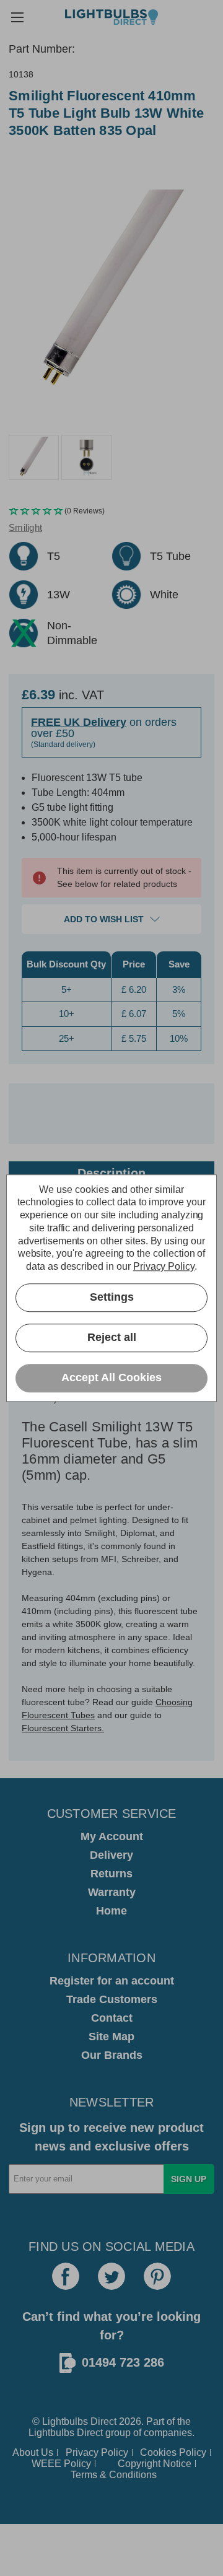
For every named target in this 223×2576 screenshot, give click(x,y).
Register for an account (112, 1981)
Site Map (111, 2037)
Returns (111, 1874)
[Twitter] (111, 2276)
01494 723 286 (123, 2362)
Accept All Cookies (111, 1378)
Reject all (112, 1338)
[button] (111, 511)
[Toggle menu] (17, 17)
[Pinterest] (157, 2276)
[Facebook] (66, 2276)
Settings (112, 1298)
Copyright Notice (155, 2464)
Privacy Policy (97, 2452)
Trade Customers (112, 1999)
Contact (112, 2018)
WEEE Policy (61, 2464)
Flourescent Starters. (63, 1728)
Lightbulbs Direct (66, 2433)
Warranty (112, 1892)
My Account (112, 1836)
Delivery (111, 1855)
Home (111, 1911)
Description (111, 1173)
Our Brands (112, 2055)
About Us (33, 2452)
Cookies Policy (173, 2452)
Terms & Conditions (114, 2475)
